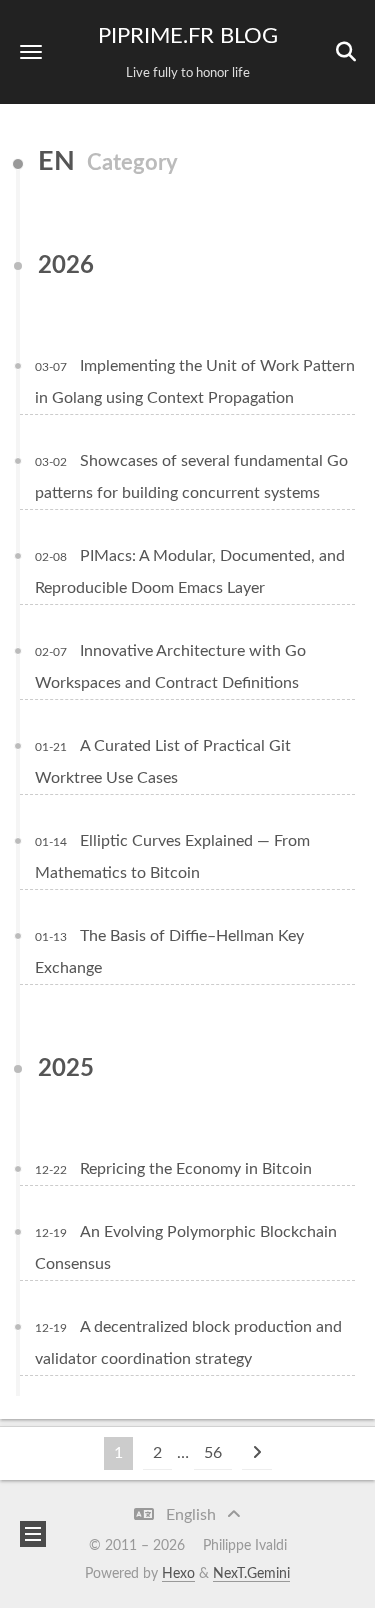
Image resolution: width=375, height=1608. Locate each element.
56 (213, 1453)
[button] (31, 51)
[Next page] (257, 1453)
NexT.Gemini (251, 1574)
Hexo (178, 1574)
